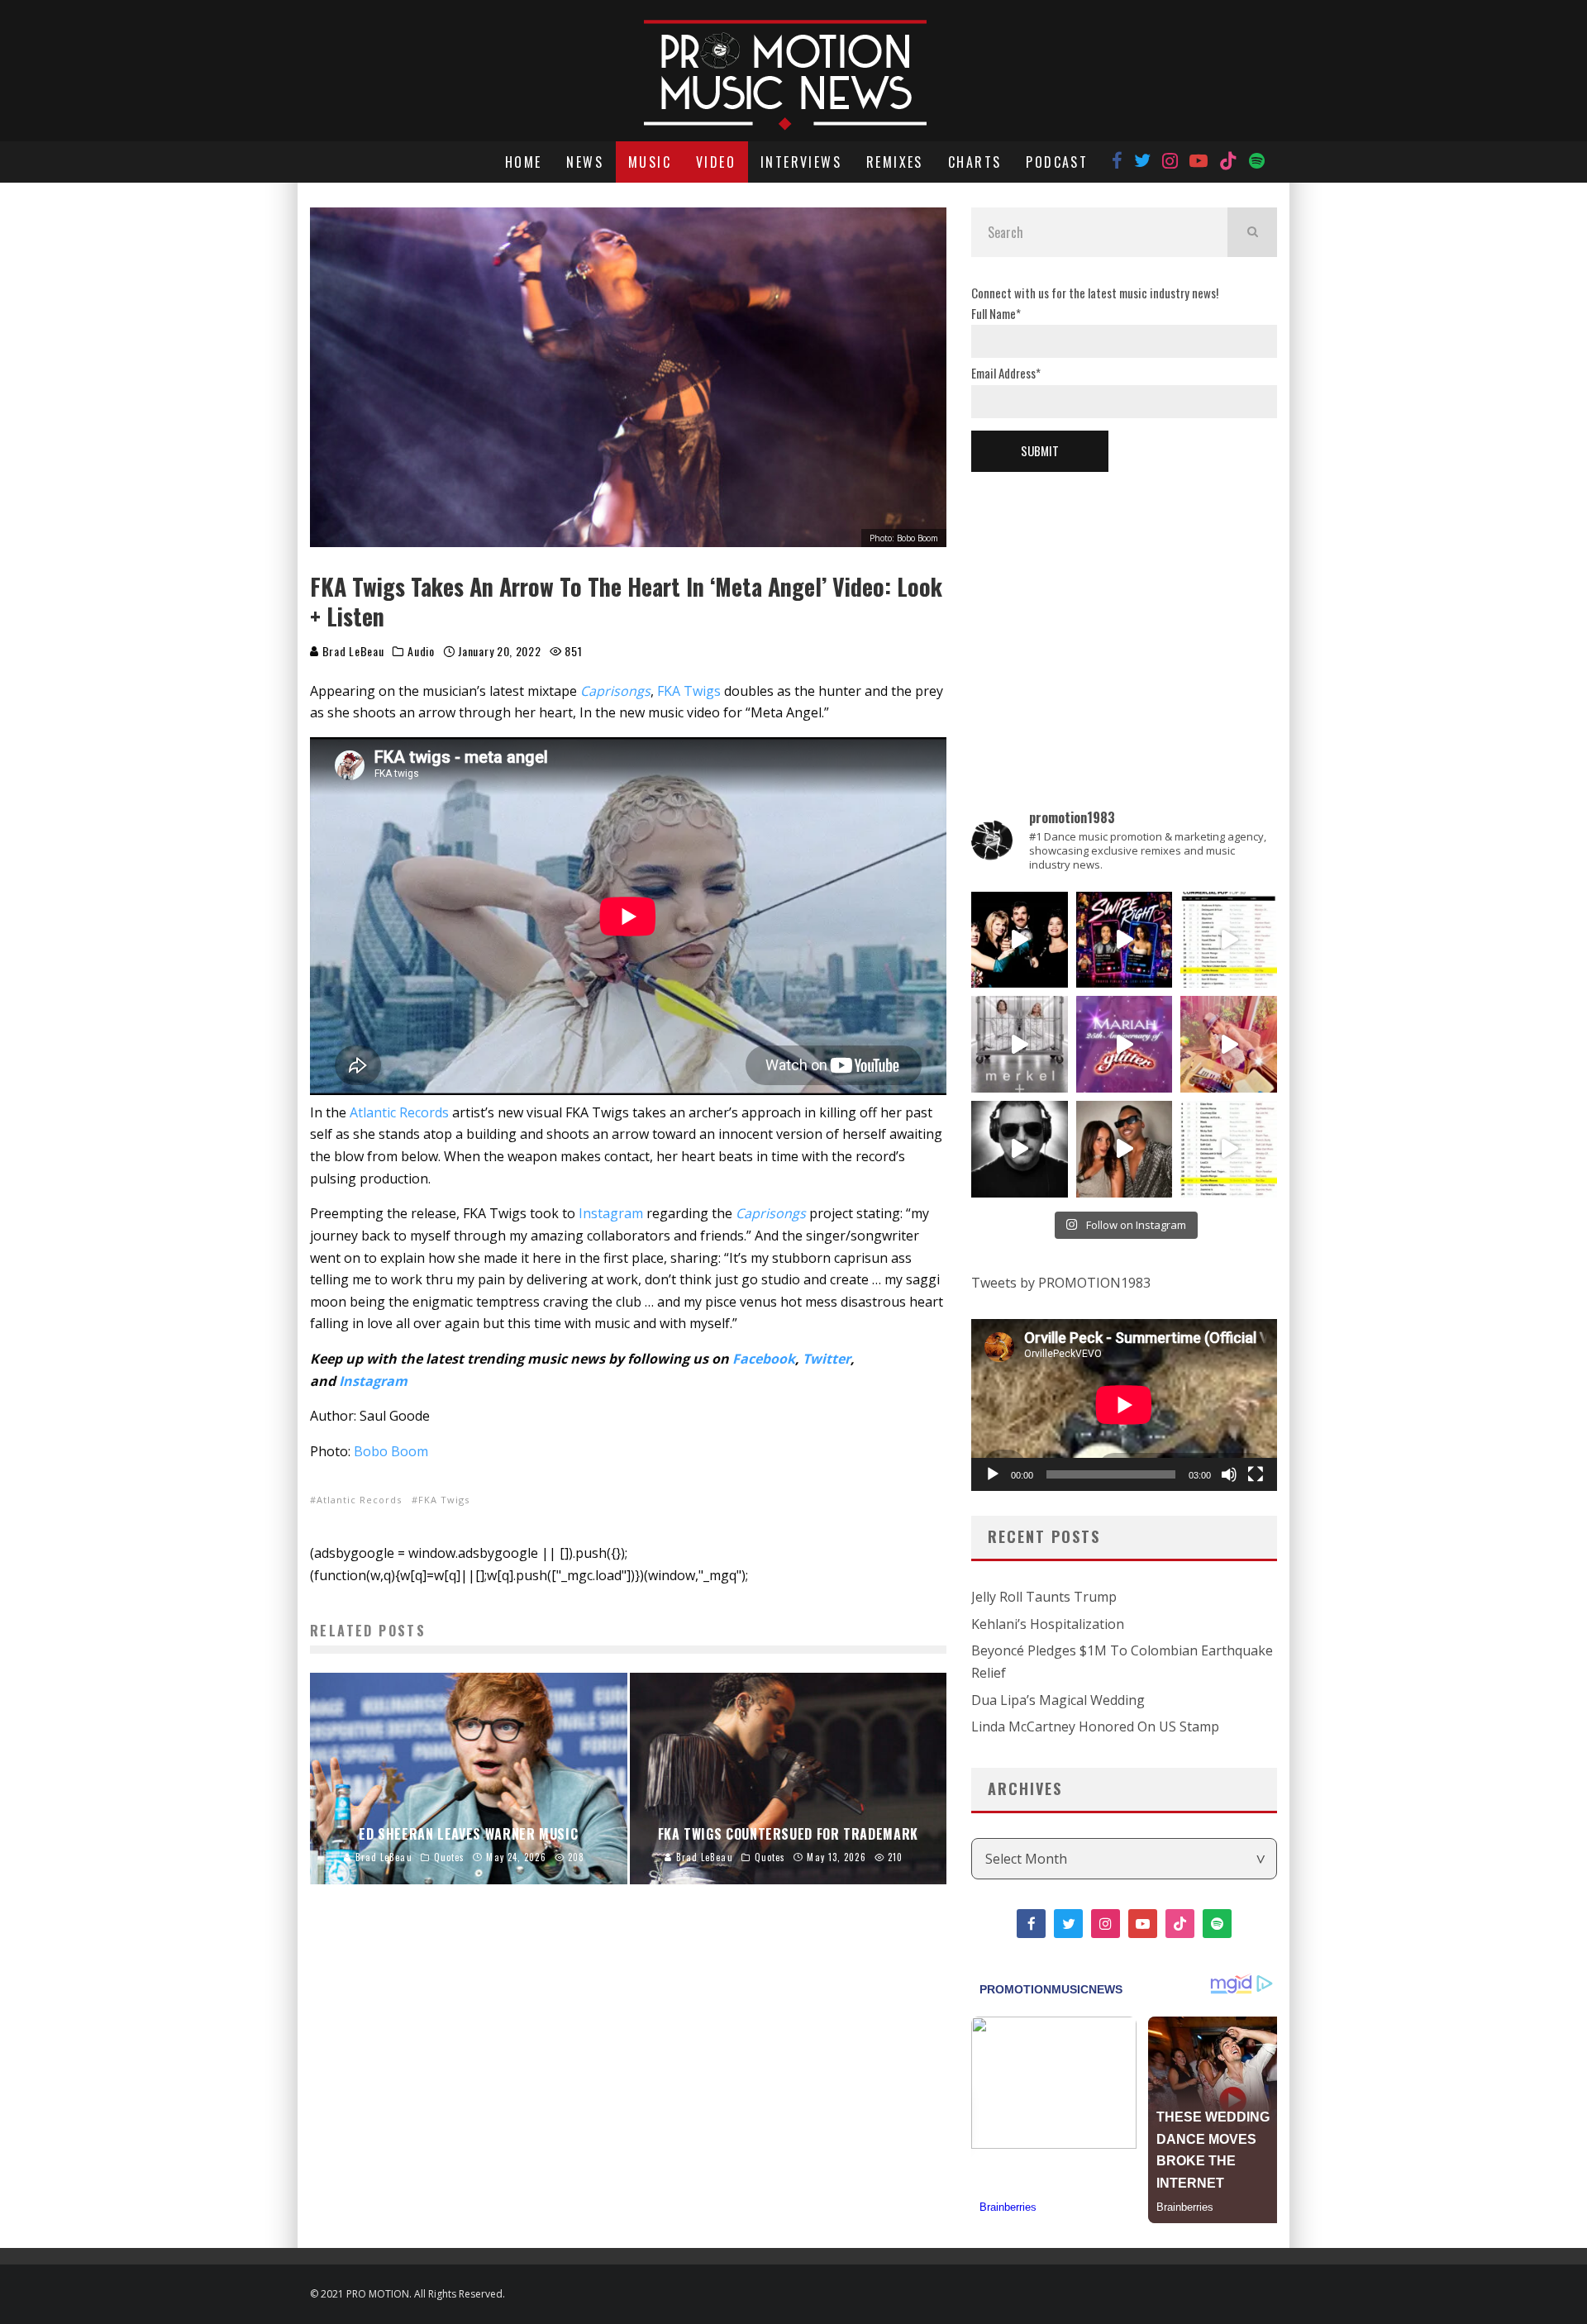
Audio (421, 651)
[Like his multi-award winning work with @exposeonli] (1020, 940)
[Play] (993, 1474)
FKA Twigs (689, 691)
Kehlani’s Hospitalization (1048, 1624)
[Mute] (1229, 1474)
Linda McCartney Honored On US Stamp (1095, 1726)
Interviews (801, 162)
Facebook (764, 1359)
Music (650, 162)
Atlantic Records (399, 1112)
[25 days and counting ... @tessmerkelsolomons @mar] (1020, 1044)
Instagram (611, 1213)
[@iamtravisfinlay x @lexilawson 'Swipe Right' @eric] (1125, 1149)
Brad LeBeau (351, 651)
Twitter (827, 1359)
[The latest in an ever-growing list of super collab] (1020, 1149)
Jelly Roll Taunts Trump (1044, 1597)
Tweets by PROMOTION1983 (1061, 1283)
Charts (975, 162)
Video (716, 162)
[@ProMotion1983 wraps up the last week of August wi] (1125, 940)
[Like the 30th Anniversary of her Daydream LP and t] (1125, 1044)
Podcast (1057, 162)
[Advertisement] (1124, 612)
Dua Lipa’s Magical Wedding (1058, 1700)
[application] (1124, 1405)
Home (524, 162)
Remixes (895, 162)
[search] (1252, 232)
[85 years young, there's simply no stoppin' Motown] (1229, 1149)
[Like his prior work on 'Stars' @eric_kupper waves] (1229, 1044)
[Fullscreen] (1256, 1474)
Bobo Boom (391, 1451)
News (585, 162)
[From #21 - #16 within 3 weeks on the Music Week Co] (1229, 940)
